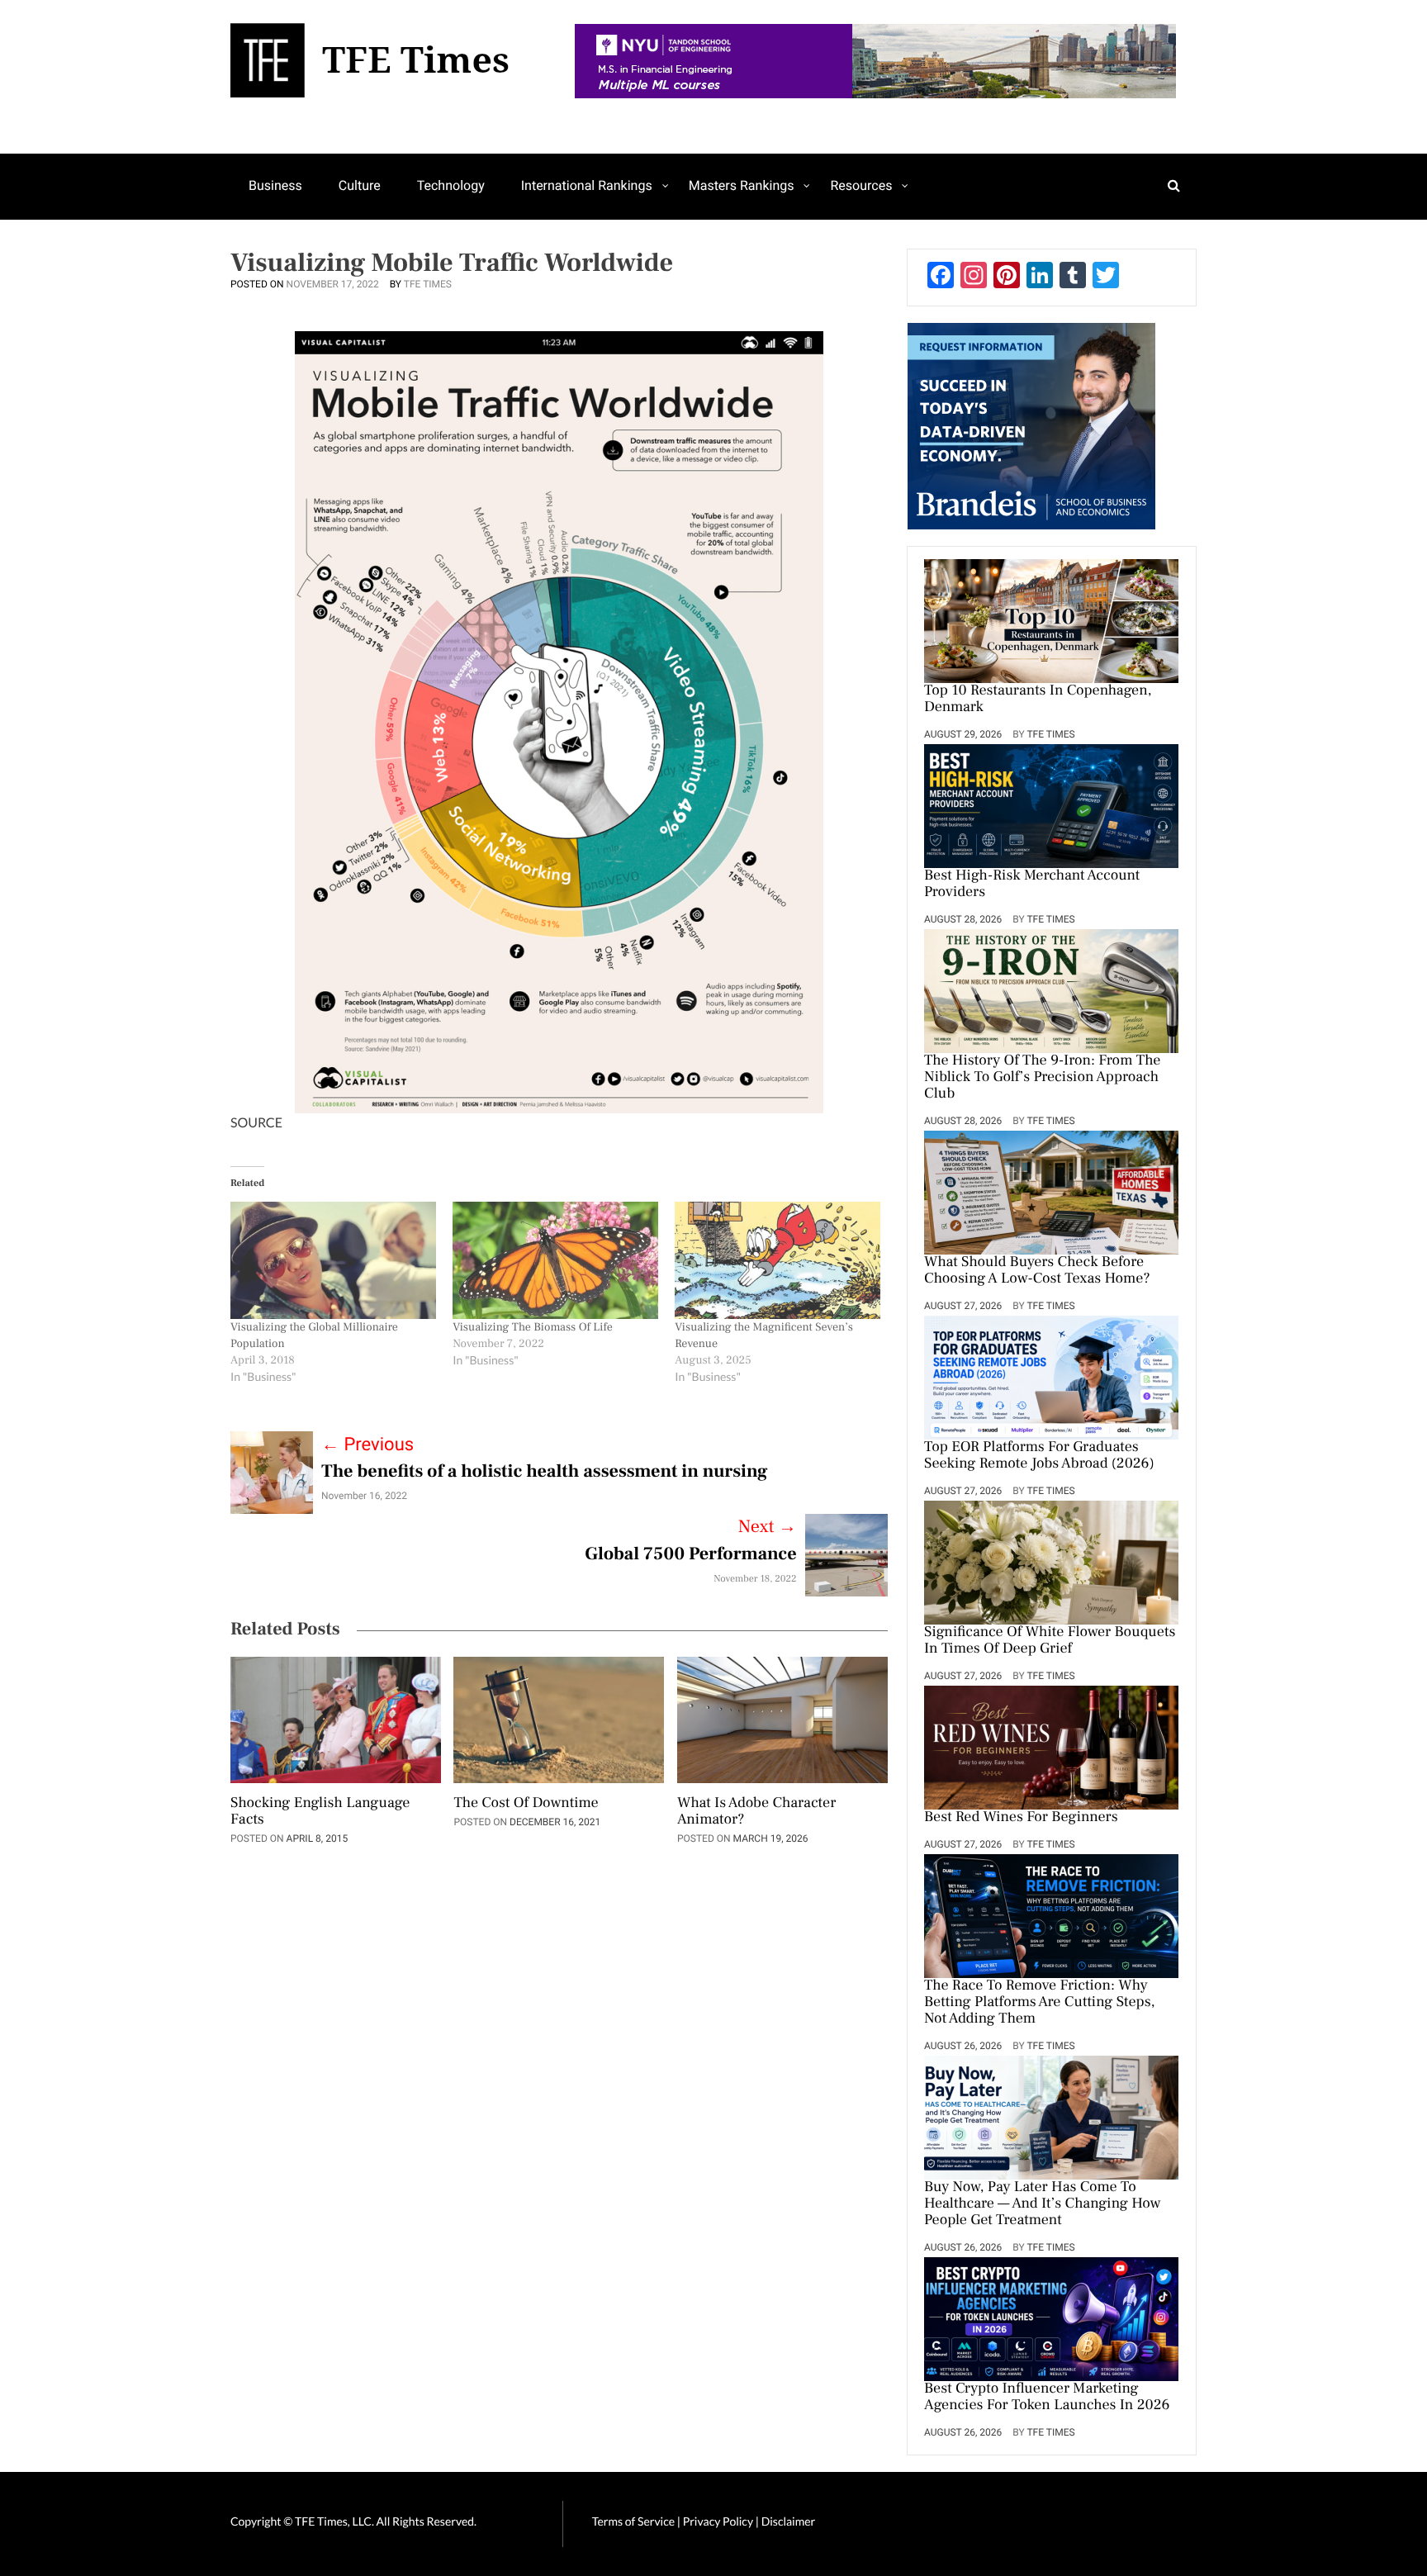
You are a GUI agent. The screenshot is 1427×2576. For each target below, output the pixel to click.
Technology (451, 185)
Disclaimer (788, 2521)
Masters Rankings (742, 185)
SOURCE (256, 1123)
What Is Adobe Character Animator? (756, 1812)
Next (768, 1527)
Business (275, 185)
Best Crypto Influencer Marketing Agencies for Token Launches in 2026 (1047, 2398)
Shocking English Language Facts (320, 1812)
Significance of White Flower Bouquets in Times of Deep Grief (1050, 1641)
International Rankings (587, 185)
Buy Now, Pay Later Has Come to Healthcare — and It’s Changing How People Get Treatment (1042, 2204)
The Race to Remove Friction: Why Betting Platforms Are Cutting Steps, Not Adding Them (1039, 2003)
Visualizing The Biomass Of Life (533, 1327)
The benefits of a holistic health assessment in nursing (544, 1472)
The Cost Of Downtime (526, 1804)
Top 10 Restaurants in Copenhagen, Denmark (1038, 700)
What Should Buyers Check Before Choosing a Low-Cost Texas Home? (1037, 1271)
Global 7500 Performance (690, 1554)
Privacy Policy (719, 2521)
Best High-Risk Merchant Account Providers (1032, 885)
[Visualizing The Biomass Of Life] (555, 1260)
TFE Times (428, 284)
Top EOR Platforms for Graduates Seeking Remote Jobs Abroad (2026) (1039, 1456)
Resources (861, 185)
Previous (367, 1445)
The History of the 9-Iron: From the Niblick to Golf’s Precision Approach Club (1042, 1078)
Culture (360, 185)
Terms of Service (633, 2521)
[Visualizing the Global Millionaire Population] (333, 1260)
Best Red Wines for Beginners (1021, 1818)
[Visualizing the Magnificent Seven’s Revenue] (778, 1260)
